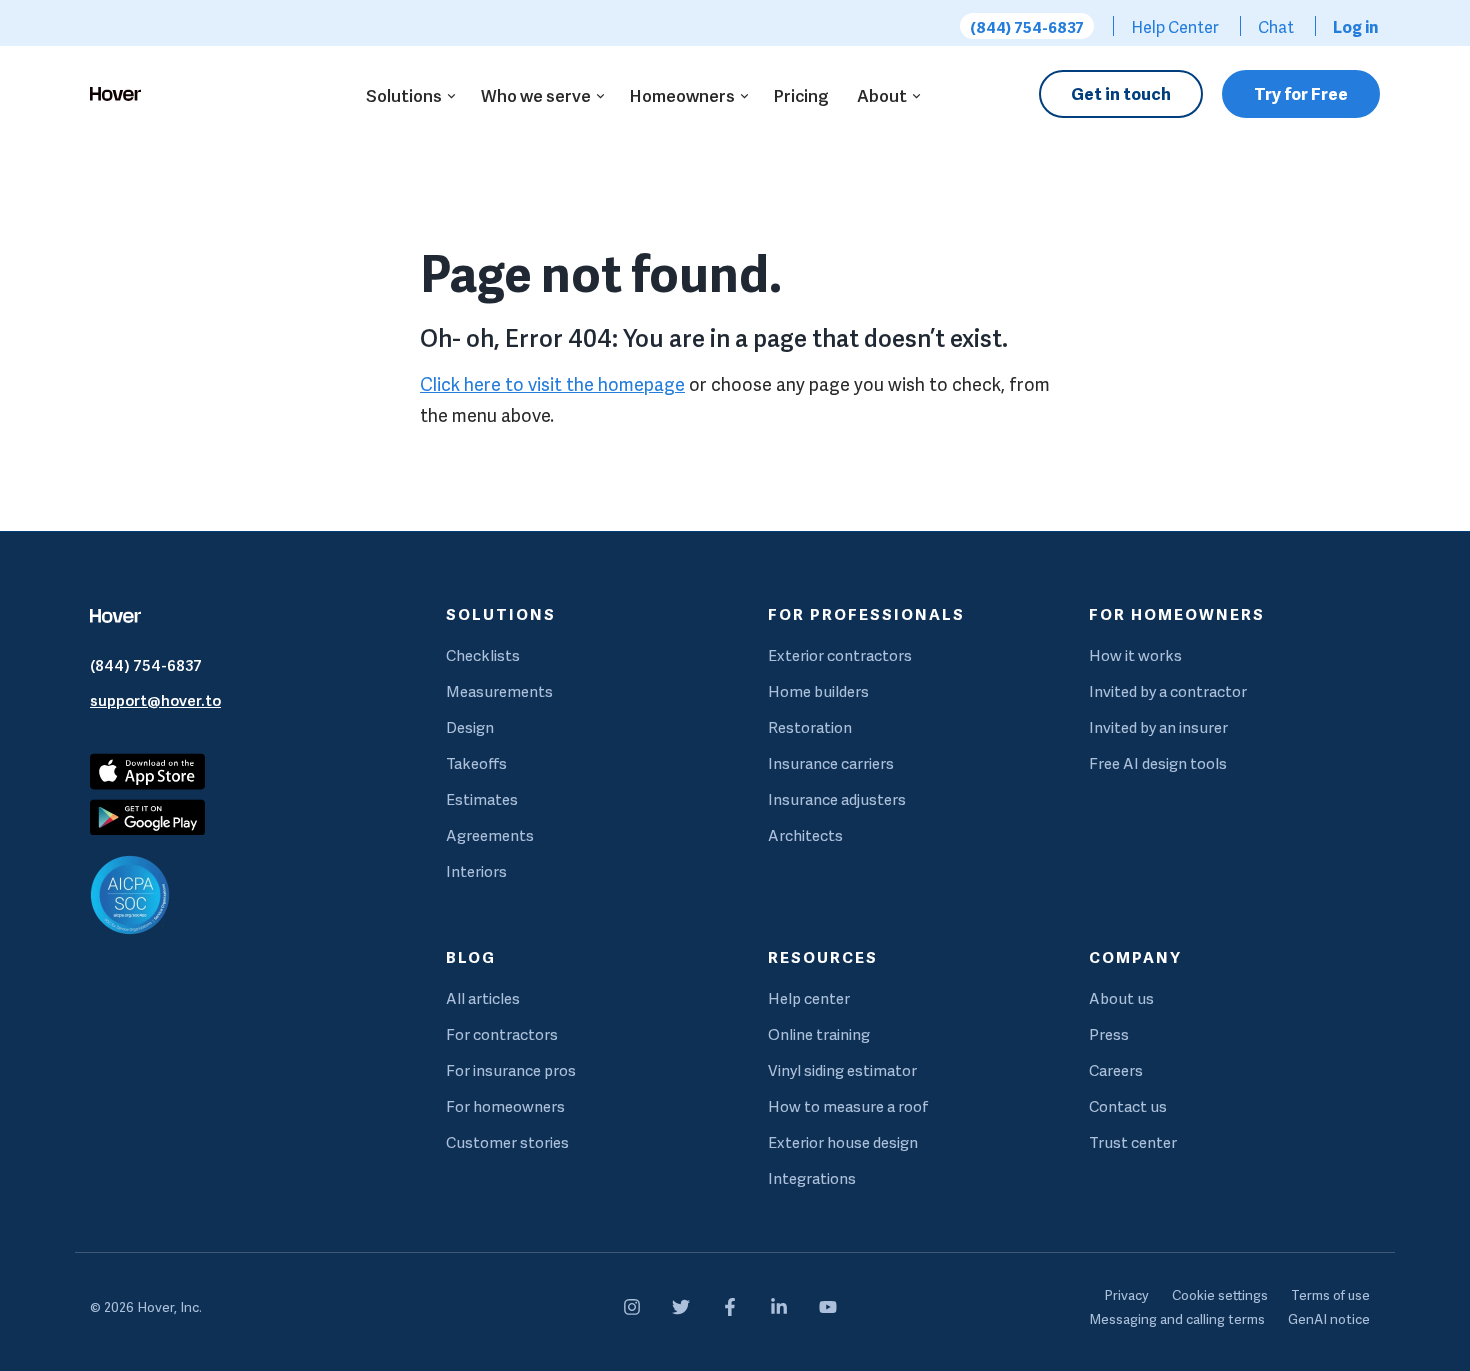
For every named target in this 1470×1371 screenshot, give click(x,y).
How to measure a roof (848, 1106)
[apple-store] (147, 784)
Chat (1276, 27)
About (882, 95)
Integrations (812, 1178)
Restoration (810, 727)
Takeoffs (476, 763)
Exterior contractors (840, 655)
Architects (805, 835)
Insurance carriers (831, 763)
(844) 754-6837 (1027, 27)
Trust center (1133, 1142)
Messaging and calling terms (1177, 1319)
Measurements (499, 691)
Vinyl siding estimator (842, 1070)
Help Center (1175, 27)
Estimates (482, 799)
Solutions (404, 95)
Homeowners (682, 95)
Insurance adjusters (837, 799)
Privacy (1126, 1295)
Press (1109, 1034)
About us (1121, 998)
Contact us (1128, 1106)
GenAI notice (1329, 1319)
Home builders (818, 691)
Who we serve (536, 95)
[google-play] (253, 817)
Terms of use (1330, 1295)
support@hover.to (155, 700)
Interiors (476, 871)
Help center (809, 998)
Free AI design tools (1158, 763)
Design (470, 727)
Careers (1116, 1070)
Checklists (483, 655)
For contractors (502, 1034)
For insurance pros (511, 1070)
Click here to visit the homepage (552, 385)
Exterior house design (843, 1142)
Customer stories (507, 1142)
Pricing (801, 95)
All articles (483, 998)
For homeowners (505, 1106)
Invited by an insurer (1158, 727)
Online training (819, 1034)
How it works (1135, 655)
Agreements (490, 835)
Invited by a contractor (1168, 691)
